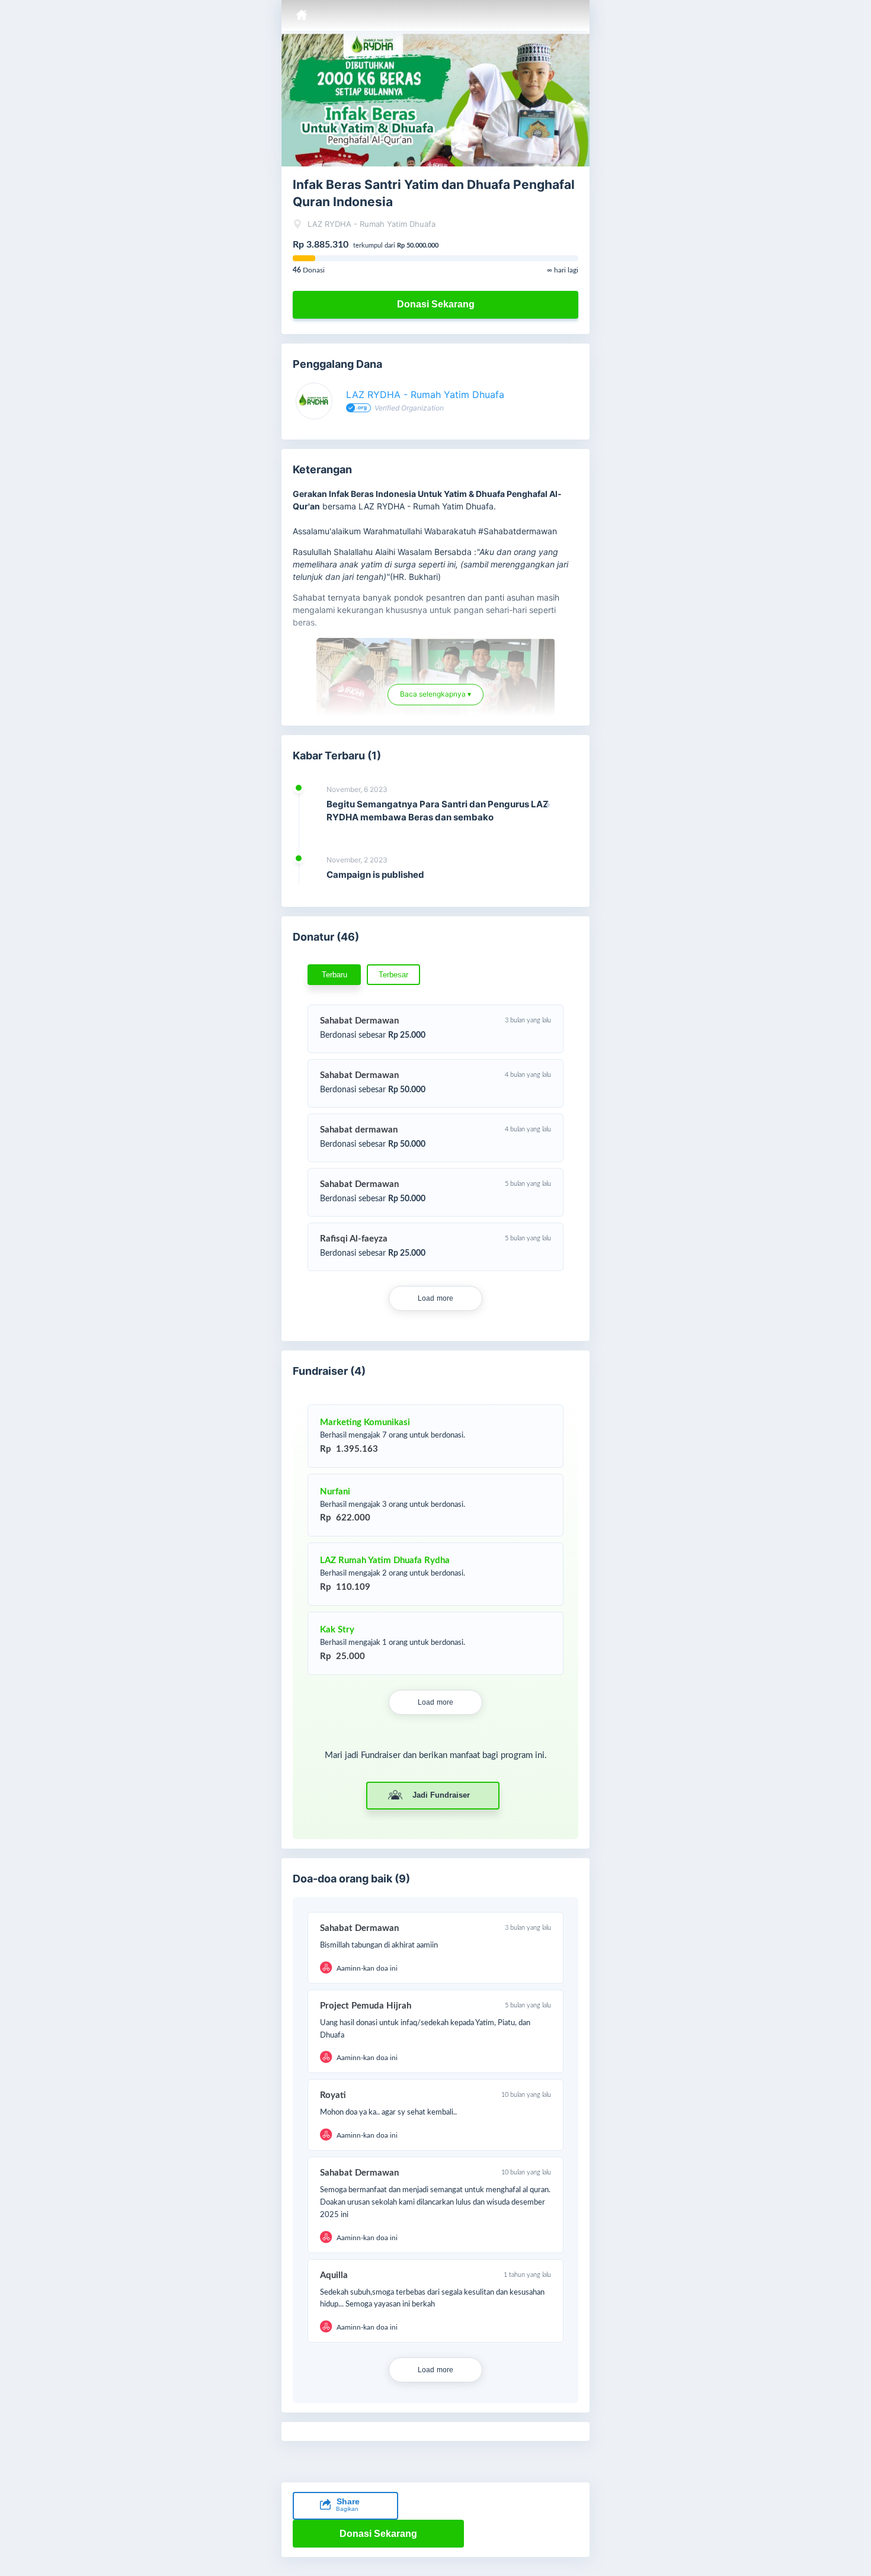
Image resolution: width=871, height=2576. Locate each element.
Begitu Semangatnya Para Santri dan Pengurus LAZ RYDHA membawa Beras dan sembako (438, 811)
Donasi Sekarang (436, 304)
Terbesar (393, 975)
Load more (436, 1298)
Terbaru (334, 975)
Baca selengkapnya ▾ (435, 698)
